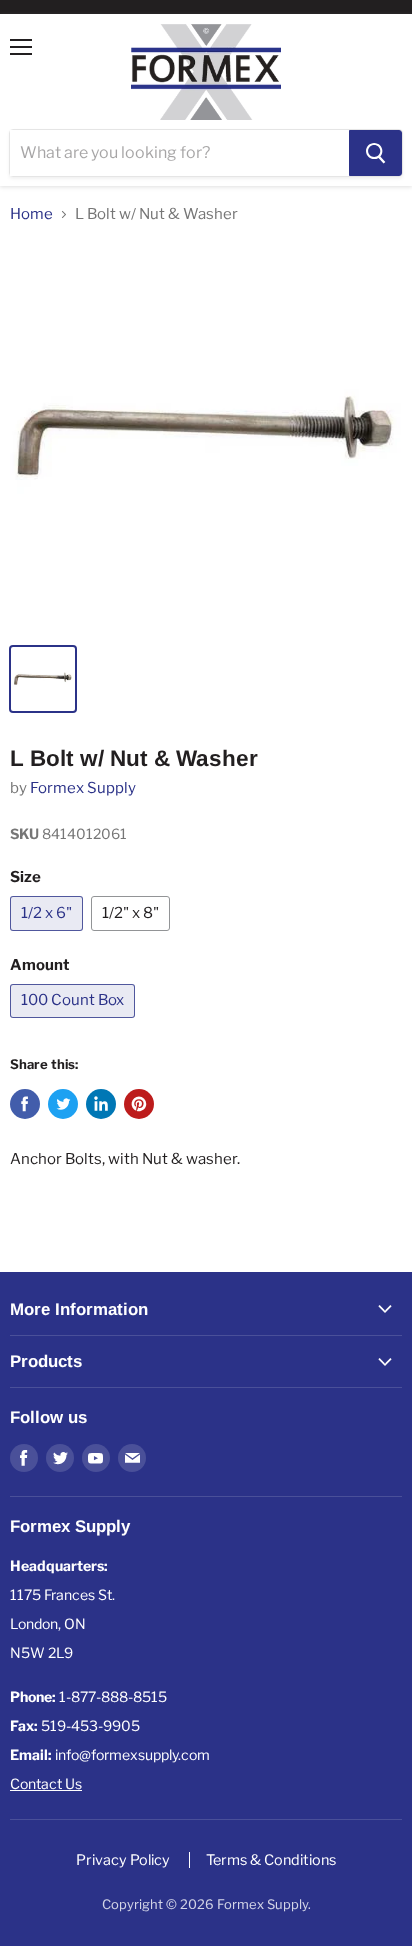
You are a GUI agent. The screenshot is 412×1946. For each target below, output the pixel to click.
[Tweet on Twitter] (63, 1104)
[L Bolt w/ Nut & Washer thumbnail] (43, 679)
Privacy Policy (123, 1860)
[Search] (375, 153)
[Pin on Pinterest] (139, 1104)
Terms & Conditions (271, 1860)
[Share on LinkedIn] (101, 1104)
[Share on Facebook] (25, 1104)
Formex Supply (83, 788)
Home (31, 214)
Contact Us (46, 1783)
